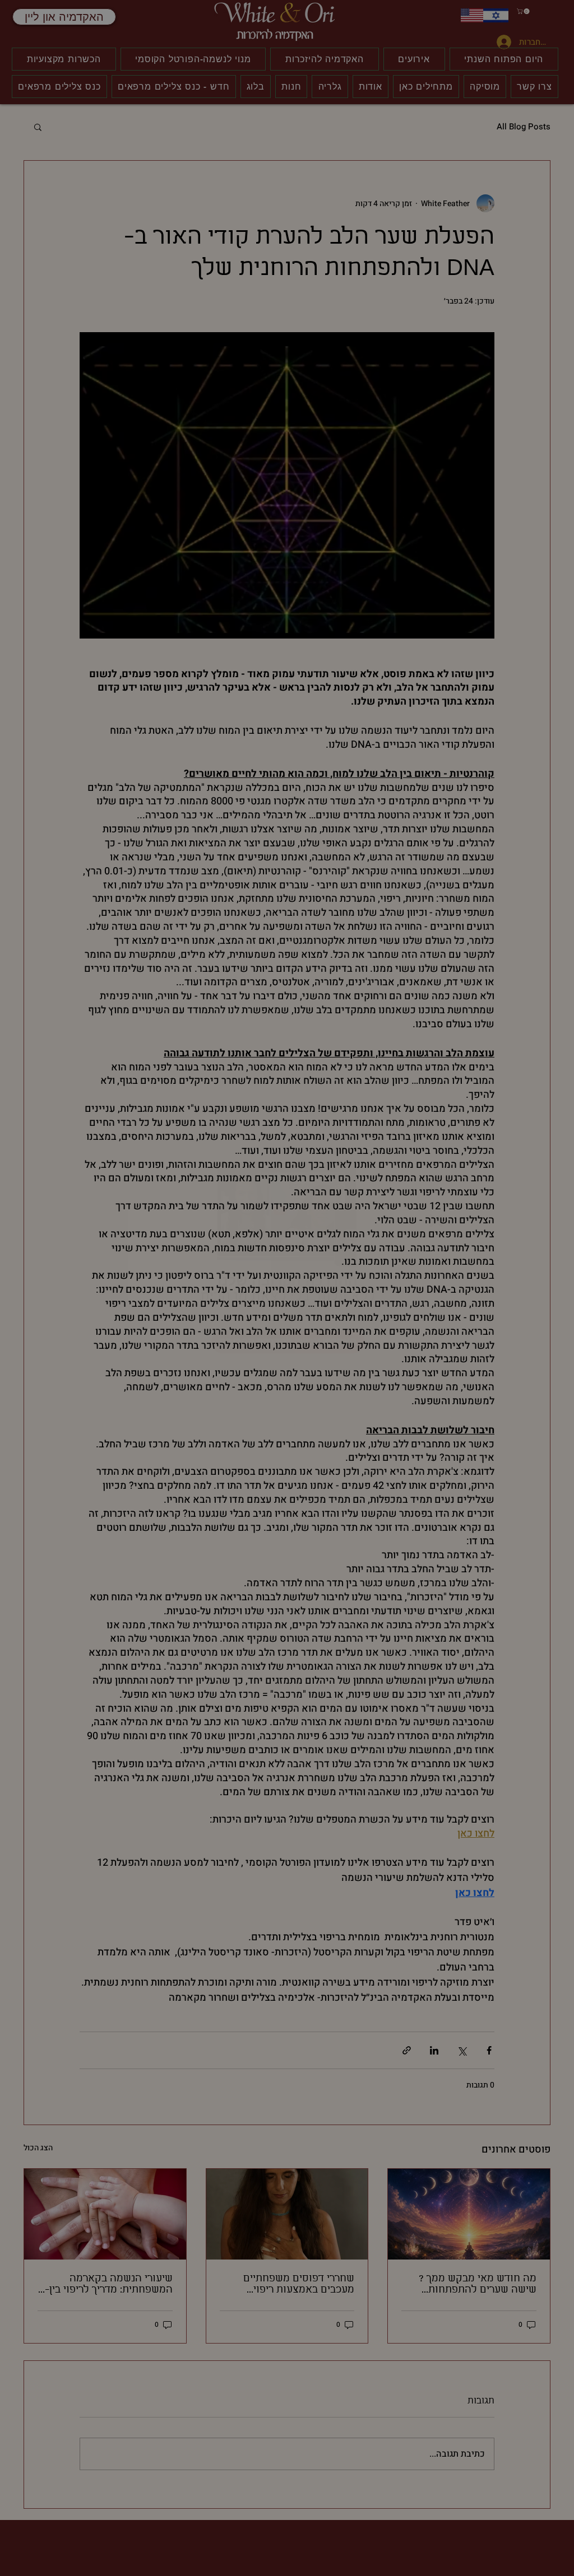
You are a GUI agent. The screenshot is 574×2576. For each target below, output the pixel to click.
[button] (436, 1221)
